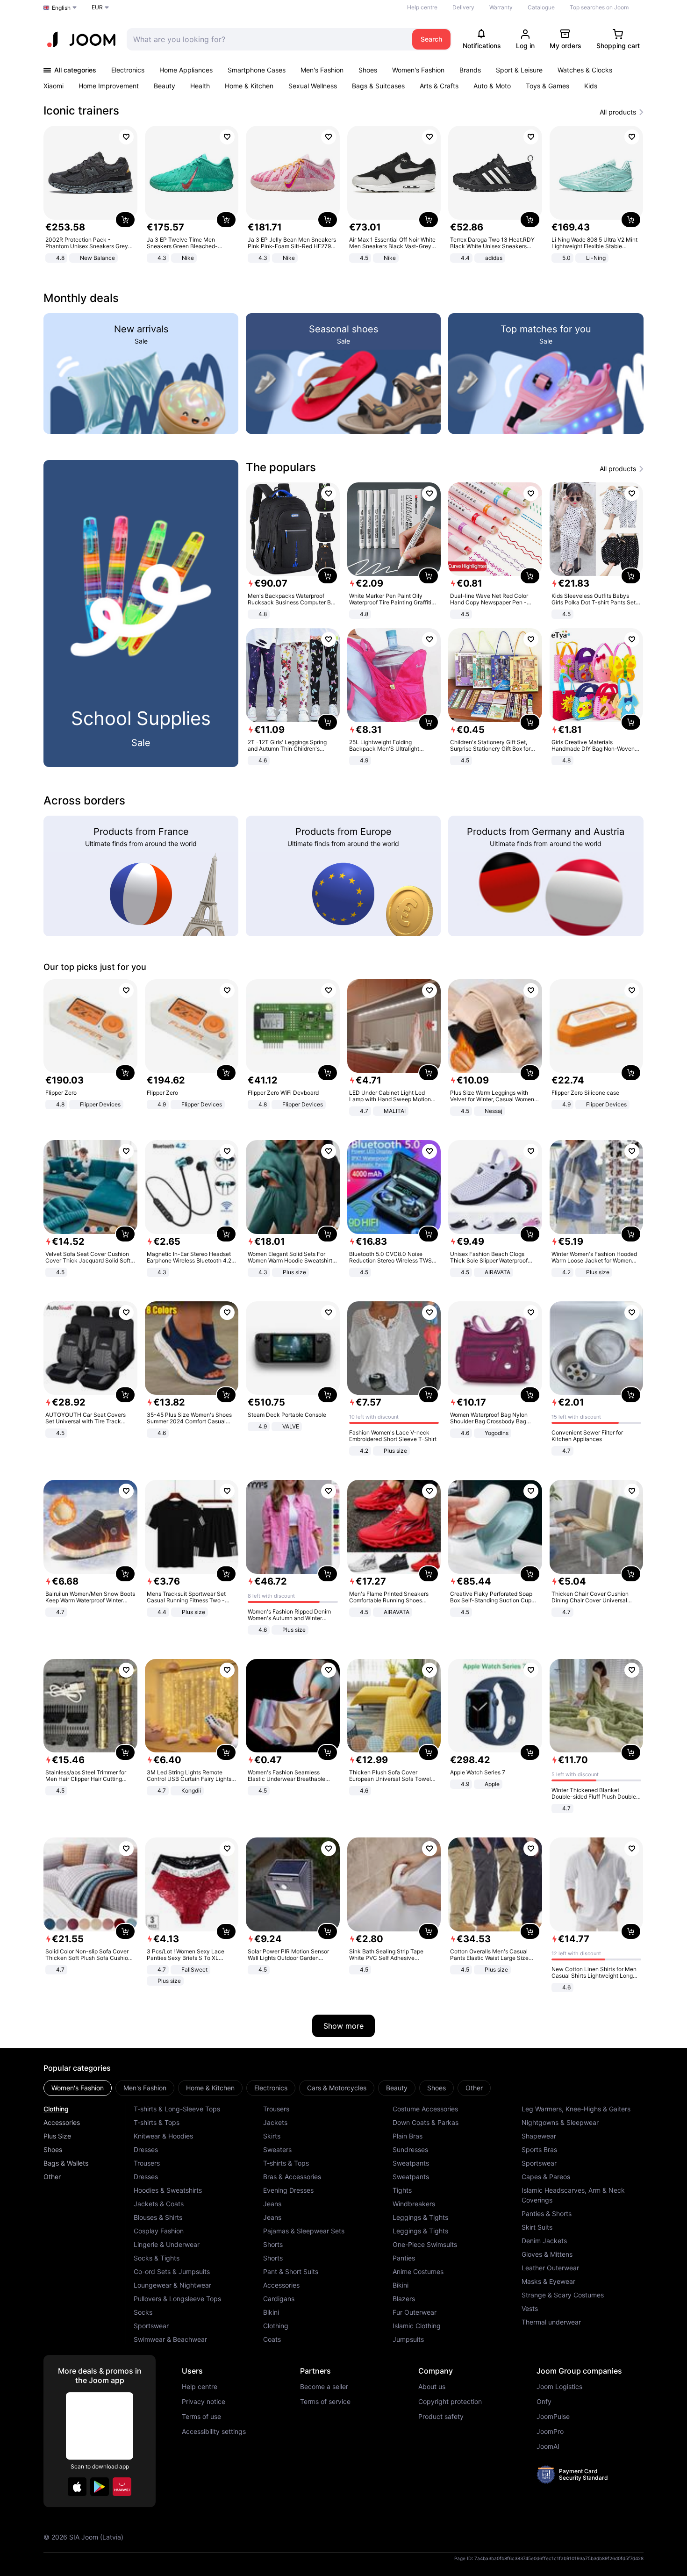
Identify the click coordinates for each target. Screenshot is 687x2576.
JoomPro (550, 2432)
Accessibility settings (214, 2432)
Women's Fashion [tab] (78, 2088)
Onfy (544, 2402)
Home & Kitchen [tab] (210, 2088)
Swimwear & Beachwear (170, 2339)
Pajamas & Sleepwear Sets (304, 2231)
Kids (591, 86)
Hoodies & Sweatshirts (168, 2190)
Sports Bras (539, 2149)
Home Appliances (186, 70)
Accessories (62, 2122)
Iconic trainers (81, 111)
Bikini (271, 2312)
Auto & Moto (492, 86)
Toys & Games (547, 86)
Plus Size (57, 2136)
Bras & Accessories (292, 2177)
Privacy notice (204, 2402)
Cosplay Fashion (159, 2231)
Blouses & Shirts (158, 2217)
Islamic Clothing (417, 2326)
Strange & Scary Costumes (563, 2295)
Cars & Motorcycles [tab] (337, 2088)
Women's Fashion (418, 70)
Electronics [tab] (271, 2088)
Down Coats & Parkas (426, 2122)
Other (52, 2177)
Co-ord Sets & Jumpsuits (172, 2271)
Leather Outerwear (550, 2268)
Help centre (422, 7)
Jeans (272, 2204)
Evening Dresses (288, 2190)
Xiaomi (54, 86)
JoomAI (548, 2447)
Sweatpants (411, 2163)
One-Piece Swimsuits (425, 2244)
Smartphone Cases (257, 70)
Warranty (501, 7)
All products (618, 112)
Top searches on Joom (599, 7)
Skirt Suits (537, 2227)
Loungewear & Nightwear (172, 2285)
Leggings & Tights (420, 2217)
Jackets (275, 2122)
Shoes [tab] (437, 2088)
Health (200, 86)
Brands (470, 70)
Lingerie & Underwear (167, 2244)
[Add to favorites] (126, 137)
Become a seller (324, 2387)
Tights (402, 2190)
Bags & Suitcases (378, 86)
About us (432, 2387)
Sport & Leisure (519, 70)
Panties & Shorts (547, 2214)
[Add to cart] (125, 220)
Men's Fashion (322, 70)
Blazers (404, 2299)
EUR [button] (97, 7)
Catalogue (541, 7)
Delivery (463, 7)
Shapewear (539, 2136)
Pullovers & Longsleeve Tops (177, 2299)
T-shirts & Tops (157, 2122)
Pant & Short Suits (291, 2271)
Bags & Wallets (66, 2163)
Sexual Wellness (313, 86)
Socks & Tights (157, 2258)
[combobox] (267, 39)
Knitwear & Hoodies (163, 2136)
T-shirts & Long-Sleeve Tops (177, 2109)
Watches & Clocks (585, 70)
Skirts (272, 2136)
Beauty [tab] (397, 2088)
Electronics (128, 70)
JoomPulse (553, 2417)
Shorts (273, 2244)
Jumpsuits (408, 2339)
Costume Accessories (425, 2109)
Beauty (165, 86)
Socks (143, 2312)
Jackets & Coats (159, 2204)
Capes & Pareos (546, 2177)
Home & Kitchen (249, 86)
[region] (343, 195)
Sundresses (410, 2149)
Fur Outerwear (415, 2312)
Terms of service (325, 2402)
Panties (404, 2258)
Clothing (56, 2109)
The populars (281, 467)
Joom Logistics (559, 2387)
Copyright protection (450, 2402)
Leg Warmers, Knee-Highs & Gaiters (576, 2109)
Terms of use (201, 2417)
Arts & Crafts (439, 86)
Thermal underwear (551, 2322)
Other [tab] (474, 2088)
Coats (272, 2339)
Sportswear (151, 2326)
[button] (77, 2487)
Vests (530, 2308)
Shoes (368, 70)
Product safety (441, 2417)
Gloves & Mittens (547, 2254)
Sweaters (277, 2149)
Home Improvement (109, 86)
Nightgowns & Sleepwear (560, 2122)
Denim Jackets (544, 2241)
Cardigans (279, 2299)
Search (431, 39)
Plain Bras (408, 2136)
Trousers (147, 2163)
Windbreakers (414, 2204)
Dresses (146, 2149)
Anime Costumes (418, 2271)
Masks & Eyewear (548, 2281)
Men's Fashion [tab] (145, 2088)
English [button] (61, 8)
